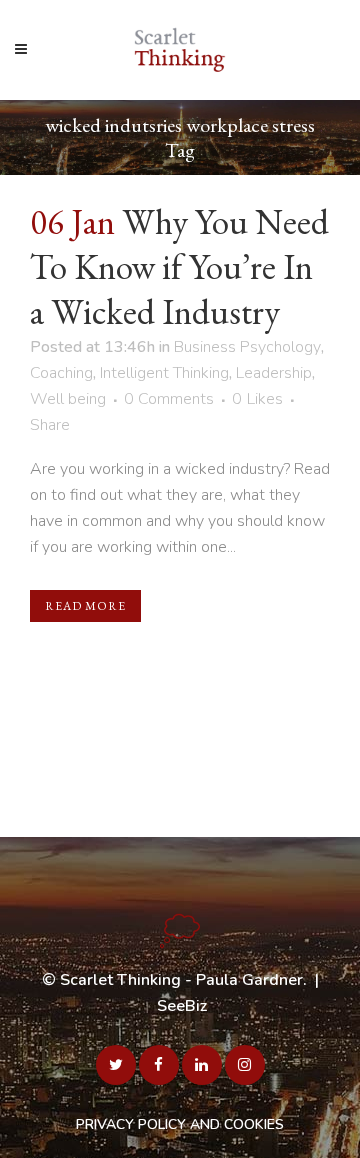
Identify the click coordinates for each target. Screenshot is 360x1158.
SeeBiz (182, 1006)
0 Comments (169, 399)
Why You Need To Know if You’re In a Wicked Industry (179, 266)
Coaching (61, 373)
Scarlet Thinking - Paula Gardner (181, 980)
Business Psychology (247, 347)
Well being (68, 399)
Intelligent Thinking (164, 373)
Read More (85, 606)
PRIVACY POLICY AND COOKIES (180, 1124)
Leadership (274, 373)
